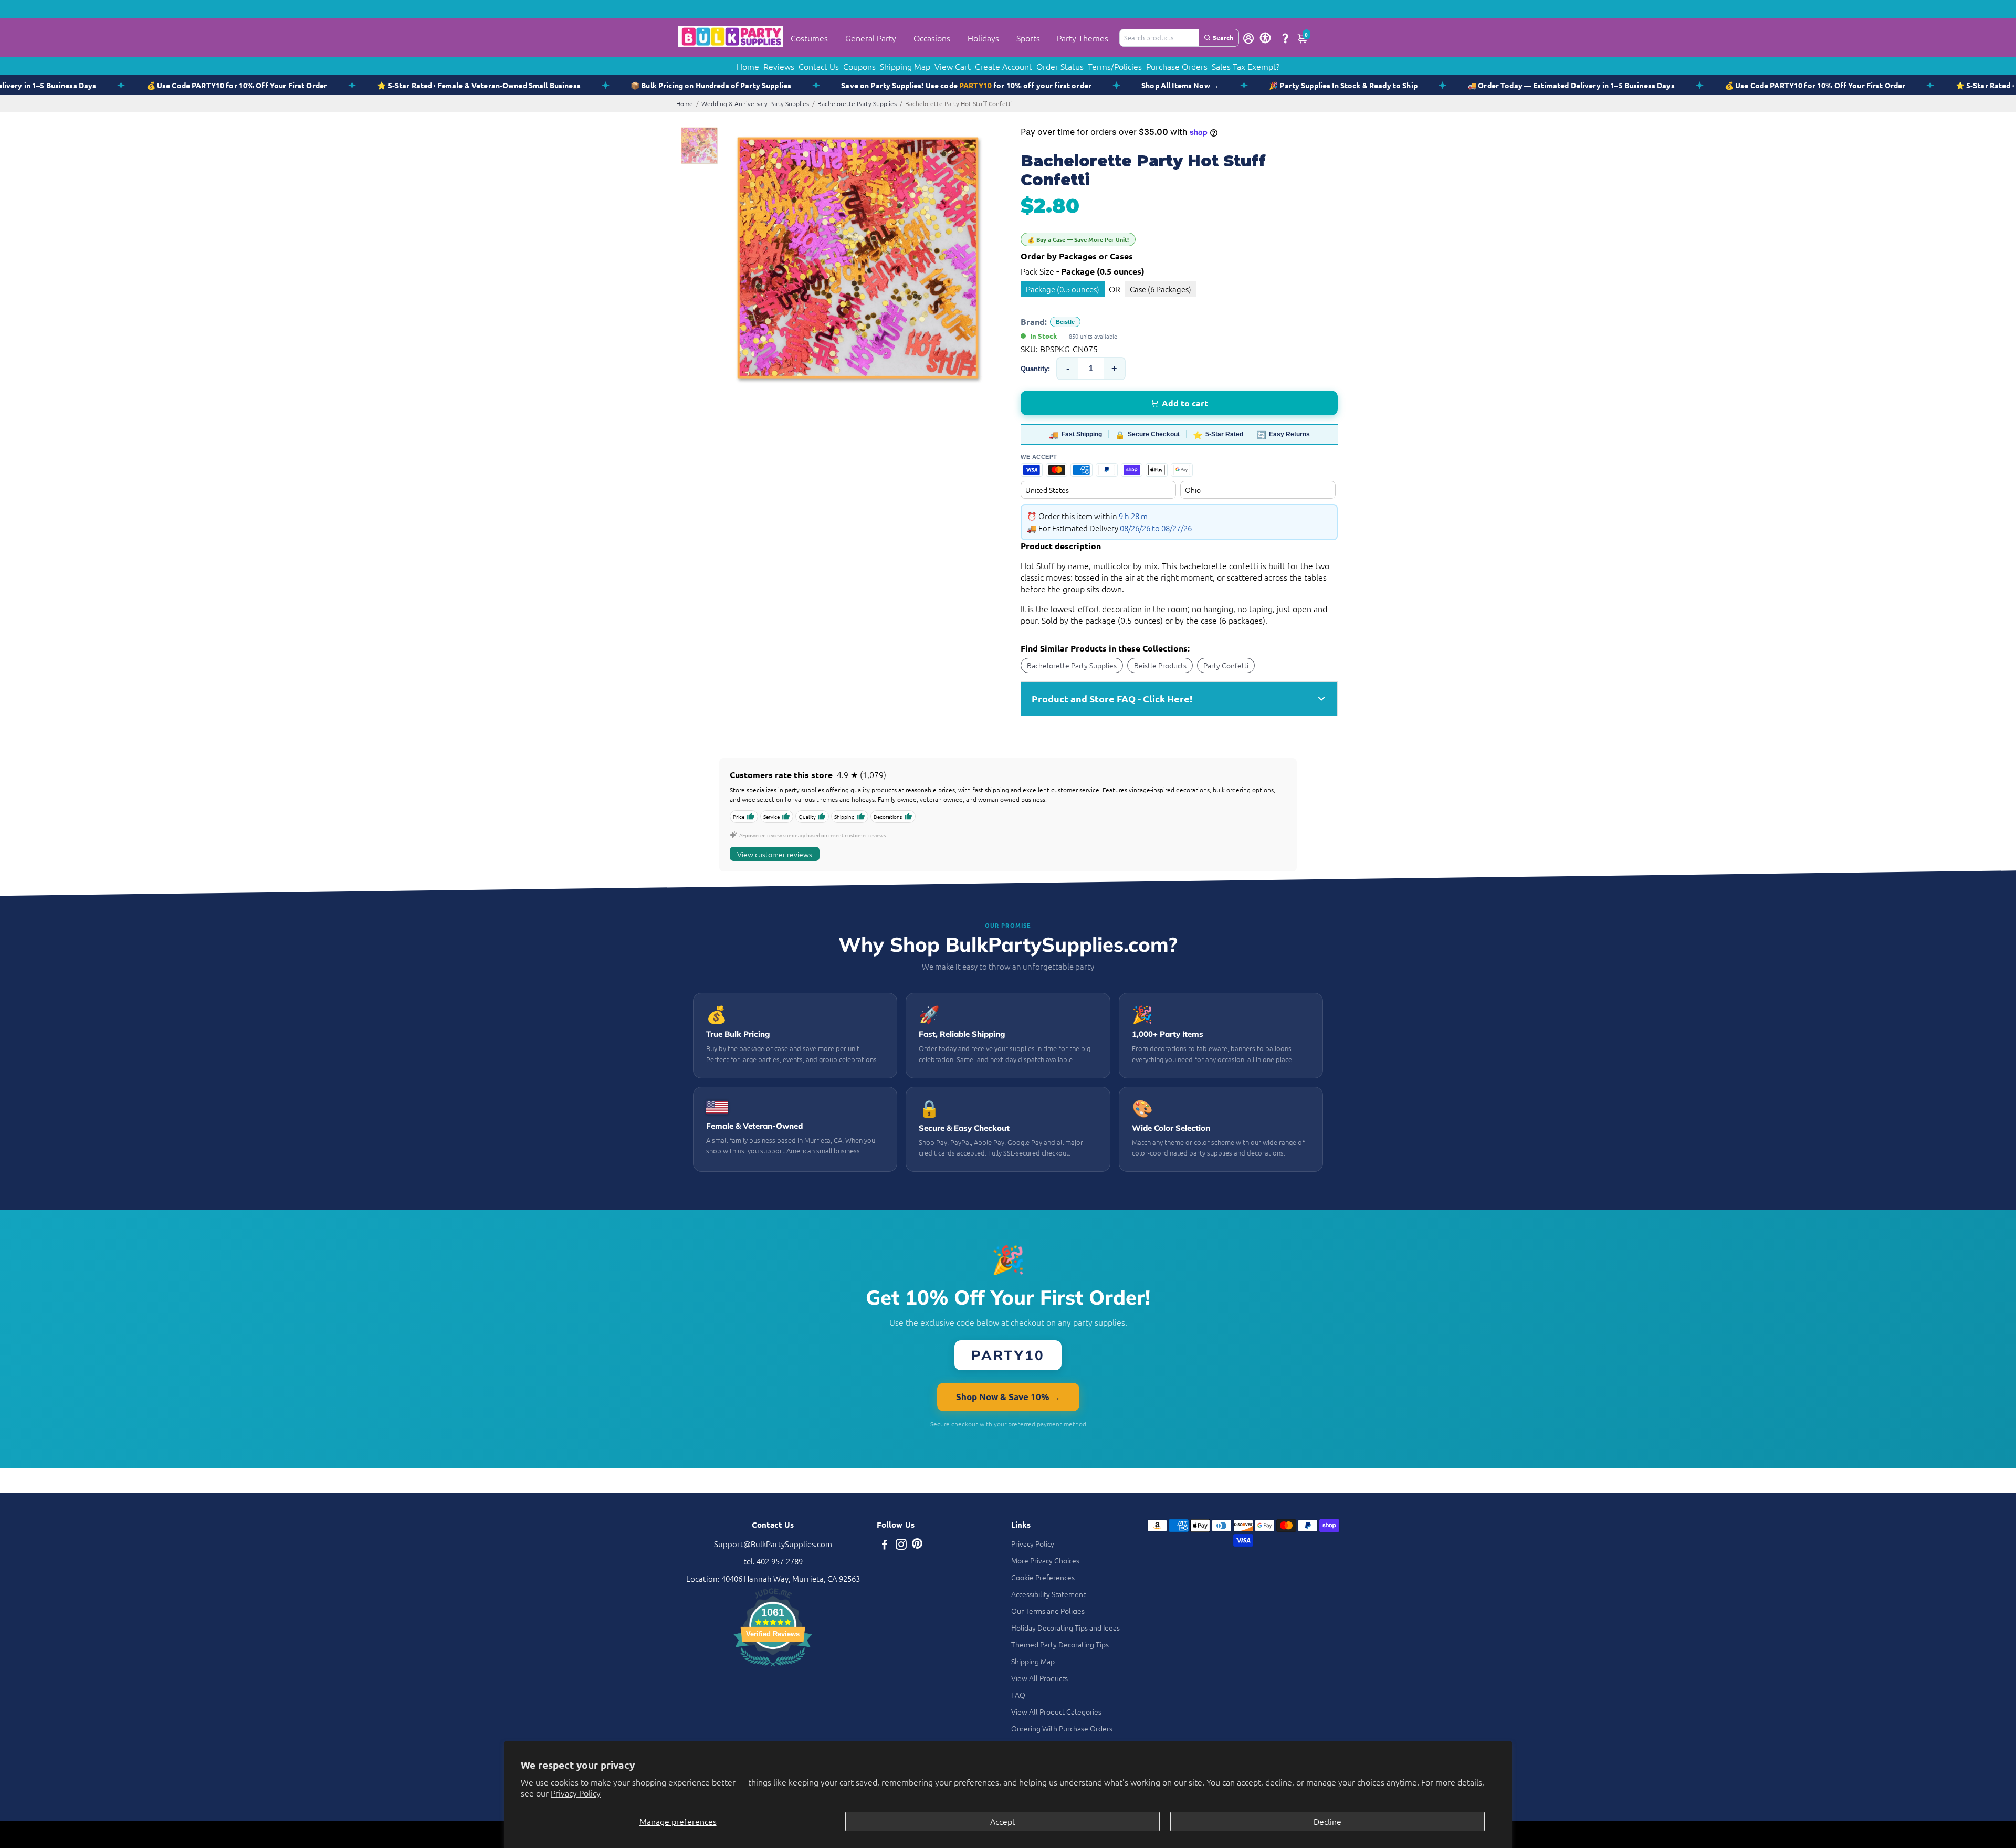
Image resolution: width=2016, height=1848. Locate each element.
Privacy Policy (576, 1793)
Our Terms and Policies (1048, 1611)
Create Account (1004, 66)
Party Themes (1083, 38)
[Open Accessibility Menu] (1265, 38)
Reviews (779, 66)
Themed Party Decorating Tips (1060, 1644)
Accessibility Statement (1048, 1594)
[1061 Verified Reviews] (773, 1668)
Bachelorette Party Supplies (857, 103)
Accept (1003, 1821)
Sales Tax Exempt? (1246, 66)
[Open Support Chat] (1285, 38)
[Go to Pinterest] (917, 1545)
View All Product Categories (1056, 1711)
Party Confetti (1226, 665)
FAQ (1018, 1695)
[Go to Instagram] (901, 1545)
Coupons (859, 66)
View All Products (1039, 1678)
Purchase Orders (1177, 66)
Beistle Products (1160, 665)
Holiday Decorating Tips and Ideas (1065, 1627)
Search (1223, 37)
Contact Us (819, 66)
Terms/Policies (1115, 66)
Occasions (932, 38)
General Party (871, 38)
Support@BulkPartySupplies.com (773, 1544)
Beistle (1065, 322)
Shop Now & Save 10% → (1008, 1397)
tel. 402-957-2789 (773, 1561)
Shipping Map (905, 66)
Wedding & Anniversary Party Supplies (755, 103)
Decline (1327, 1821)
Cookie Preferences (1043, 1577)
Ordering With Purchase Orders (1062, 1728)
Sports (1028, 38)
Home (748, 66)
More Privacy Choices (1045, 1560)
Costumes (809, 38)
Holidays (983, 38)
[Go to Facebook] (885, 1545)
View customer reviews (775, 854)
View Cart (953, 66)
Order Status (1060, 66)
